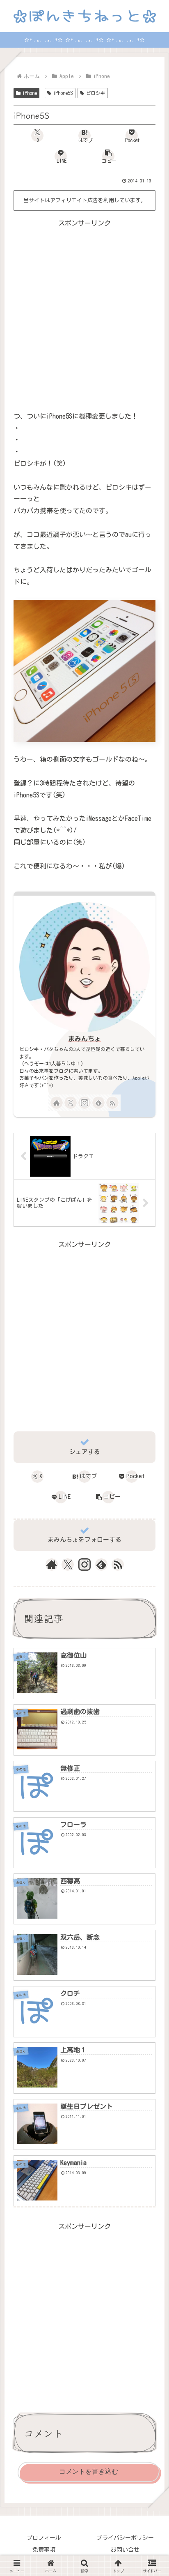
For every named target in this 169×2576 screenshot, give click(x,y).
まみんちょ (84, 1039)
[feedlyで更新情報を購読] (98, 1103)
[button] (108, 156)
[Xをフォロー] (71, 1103)
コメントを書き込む (89, 2471)
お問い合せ (125, 2550)
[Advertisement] (84, 314)
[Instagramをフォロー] (84, 1103)
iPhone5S (63, 93)
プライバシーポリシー (125, 2538)
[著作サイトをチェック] (57, 1103)
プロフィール (44, 2538)
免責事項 (44, 2550)
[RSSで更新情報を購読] (112, 1103)
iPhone (30, 93)
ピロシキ (96, 93)
